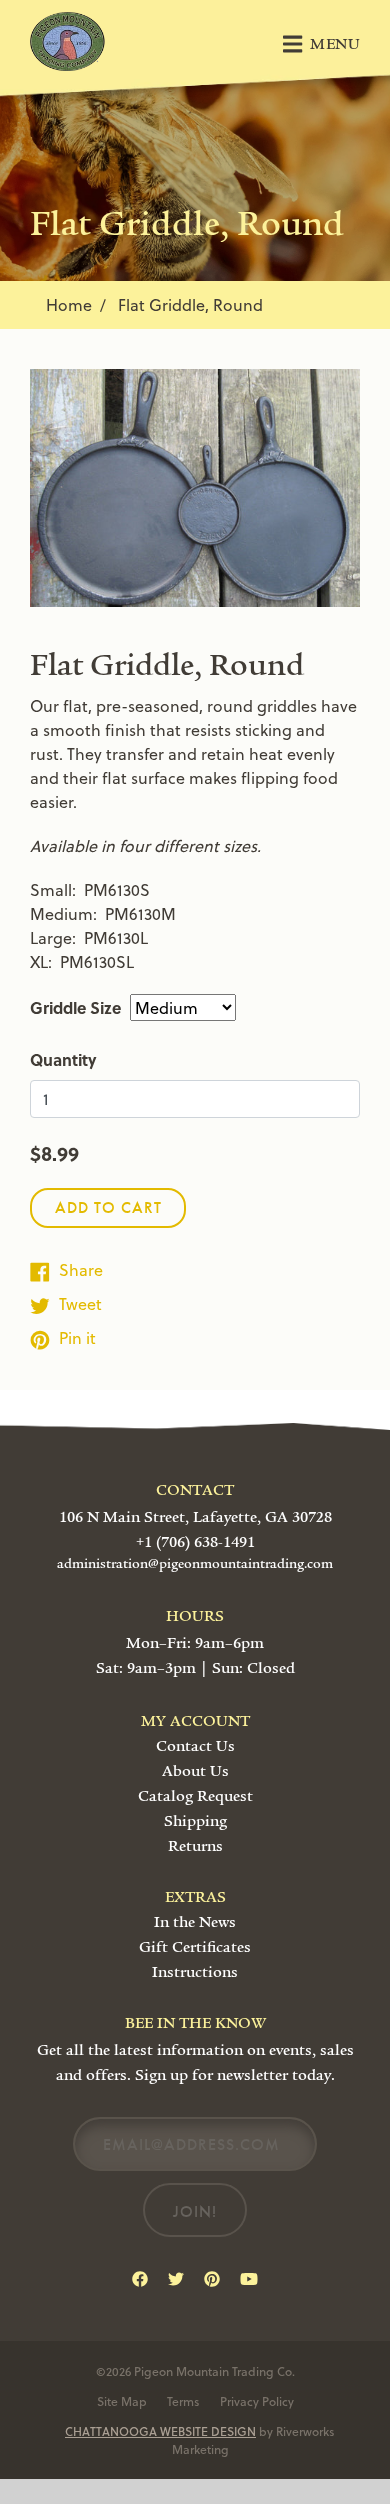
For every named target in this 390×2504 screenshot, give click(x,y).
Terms (183, 2401)
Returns (195, 1846)
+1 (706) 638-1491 (195, 1542)
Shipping (195, 1821)
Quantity (63, 1059)
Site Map (122, 2401)
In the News (195, 1922)
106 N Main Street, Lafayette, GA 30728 (195, 1517)
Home (69, 304)
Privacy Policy (257, 2401)
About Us (195, 1771)
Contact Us (195, 1746)
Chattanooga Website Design (160, 2431)
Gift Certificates (195, 1947)
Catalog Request (195, 1796)
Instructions (195, 1972)
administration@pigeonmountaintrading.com (195, 1564)
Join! (195, 2211)
